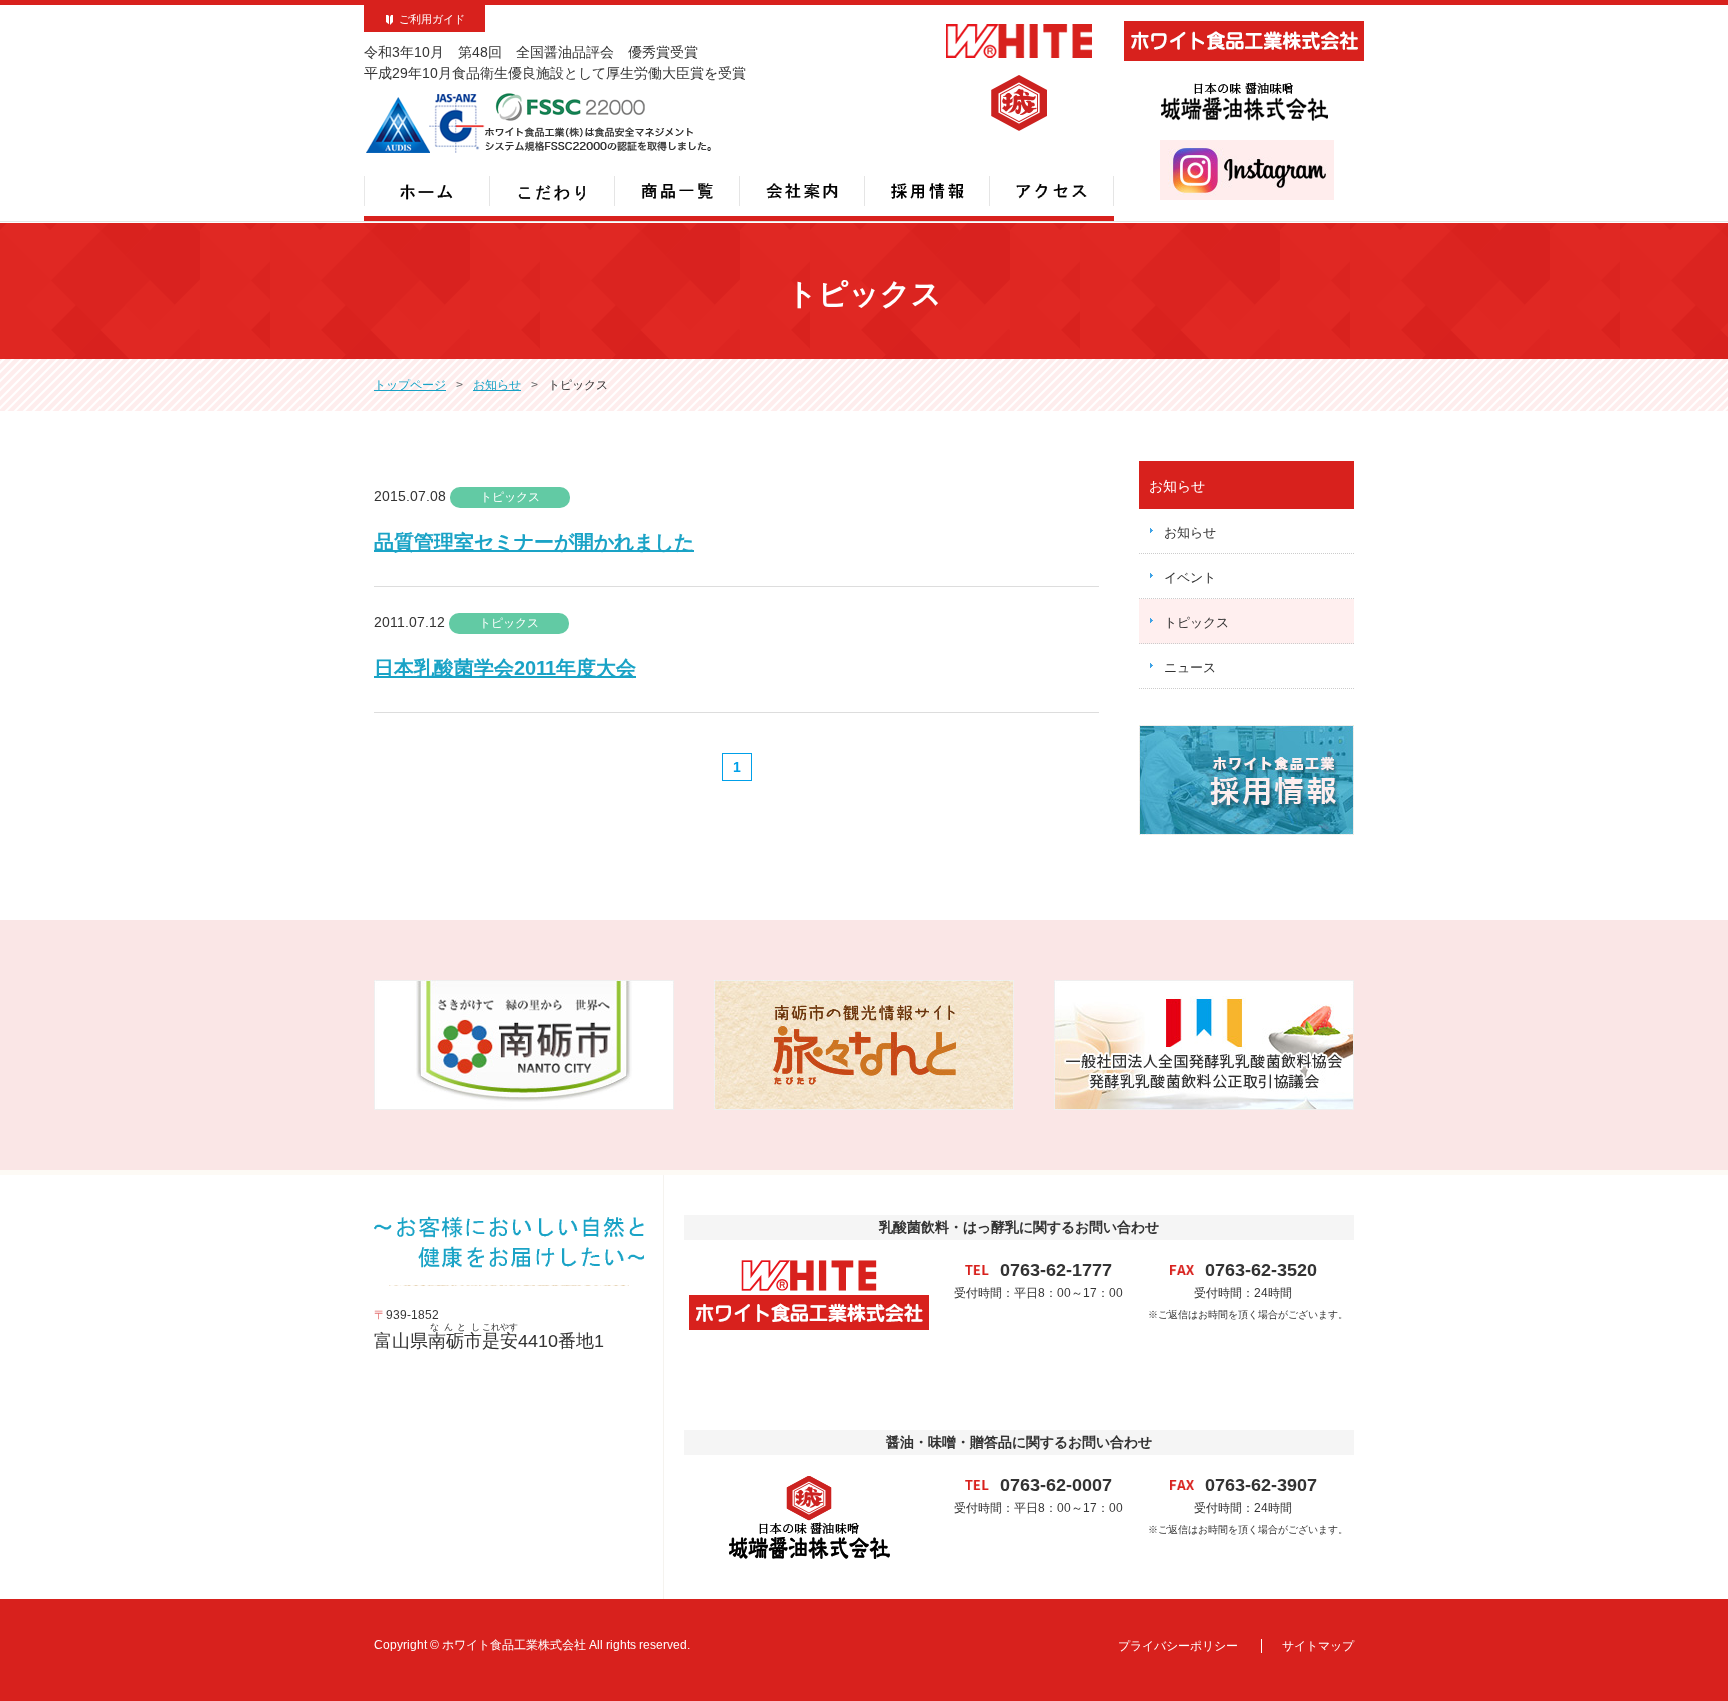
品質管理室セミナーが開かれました (534, 542)
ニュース (1190, 667)
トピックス (1196, 622)
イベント (1190, 577)
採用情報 (926, 191)
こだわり (551, 191)
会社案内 (801, 191)
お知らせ (497, 385)
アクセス (1051, 191)
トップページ (410, 385)
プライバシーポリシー (1178, 1646)
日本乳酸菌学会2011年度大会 (505, 668)
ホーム (426, 191)
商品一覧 (676, 191)
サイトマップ (1318, 1646)
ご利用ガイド (432, 19)
